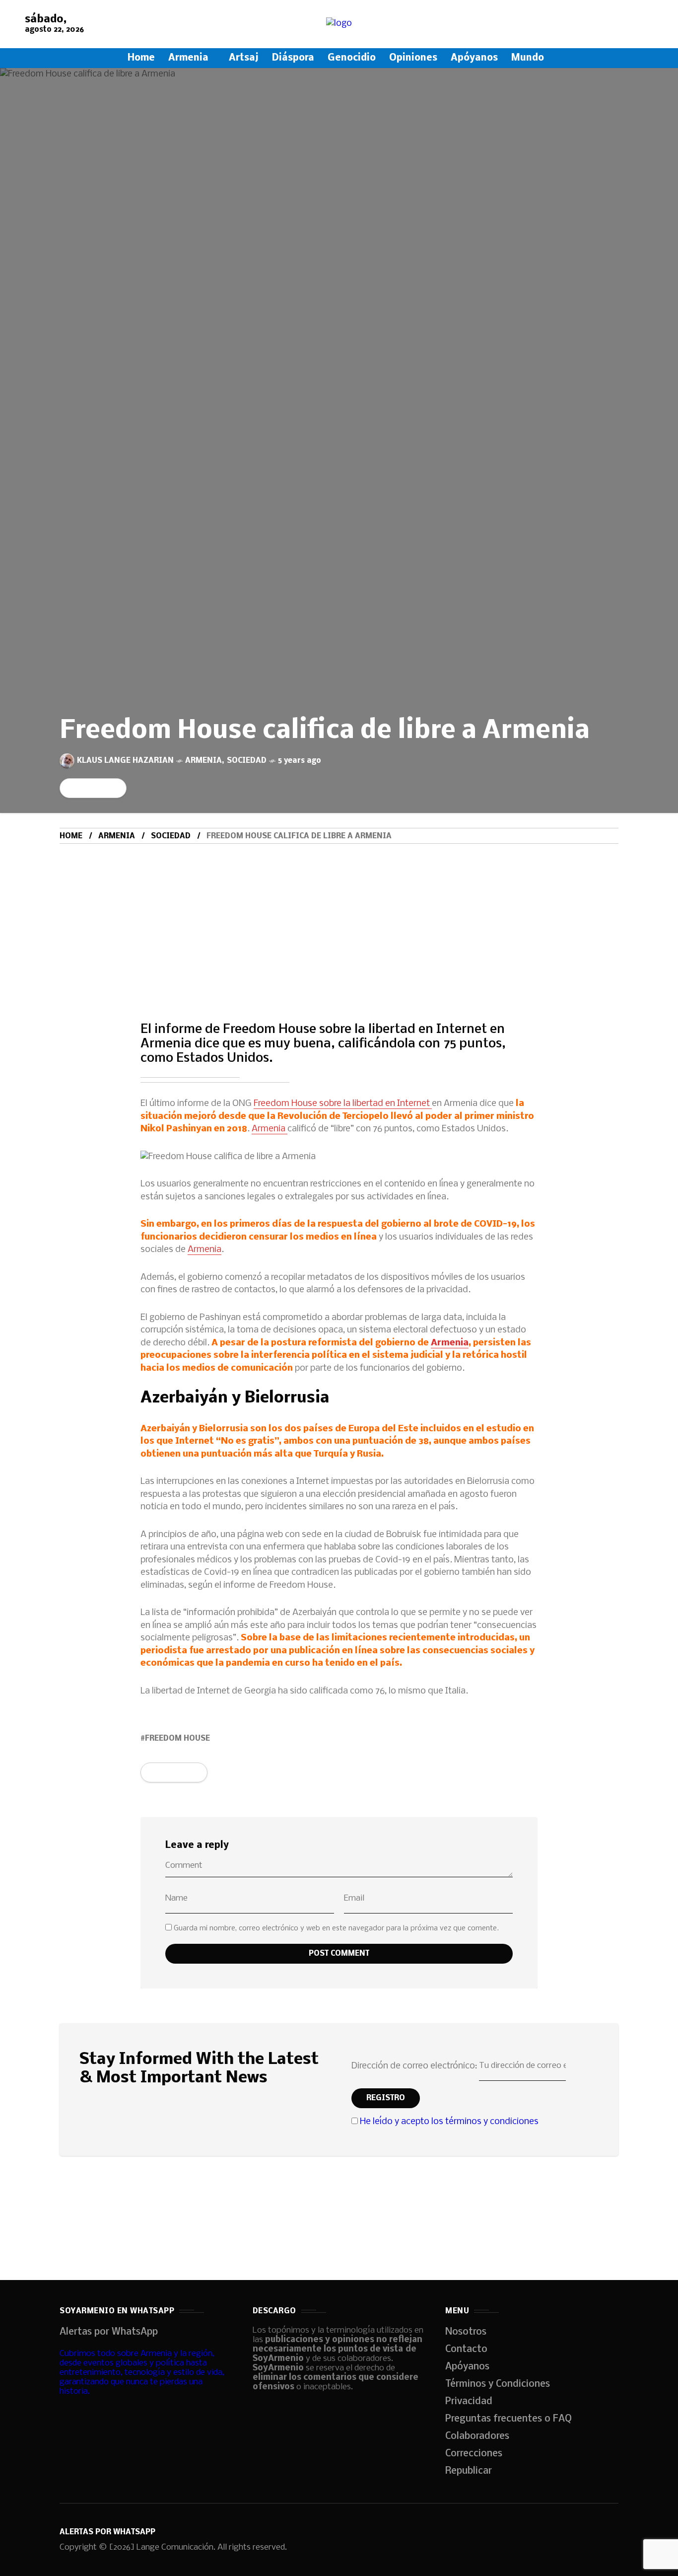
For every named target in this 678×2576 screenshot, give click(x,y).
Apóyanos (467, 2367)
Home (71, 836)
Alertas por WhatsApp (109, 2332)
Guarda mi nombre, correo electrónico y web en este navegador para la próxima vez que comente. (336, 1928)
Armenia (203, 761)
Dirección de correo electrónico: (415, 2066)
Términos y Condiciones (498, 2384)
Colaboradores (477, 2436)
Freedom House (177, 1739)
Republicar (469, 2471)
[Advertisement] (339, 918)
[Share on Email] (106, 788)
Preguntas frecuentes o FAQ (508, 2419)
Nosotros (466, 2332)
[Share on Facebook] (66, 788)
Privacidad (469, 2402)
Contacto (466, 2350)
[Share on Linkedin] (96, 788)
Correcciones (474, 2454)
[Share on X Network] (76, 788)
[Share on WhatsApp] (86, 788)
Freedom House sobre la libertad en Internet (343, 1104)
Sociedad (247, 761)
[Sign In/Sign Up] (648, 114)
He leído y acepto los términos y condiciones (449, 2122)
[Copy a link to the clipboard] (116, 788)
